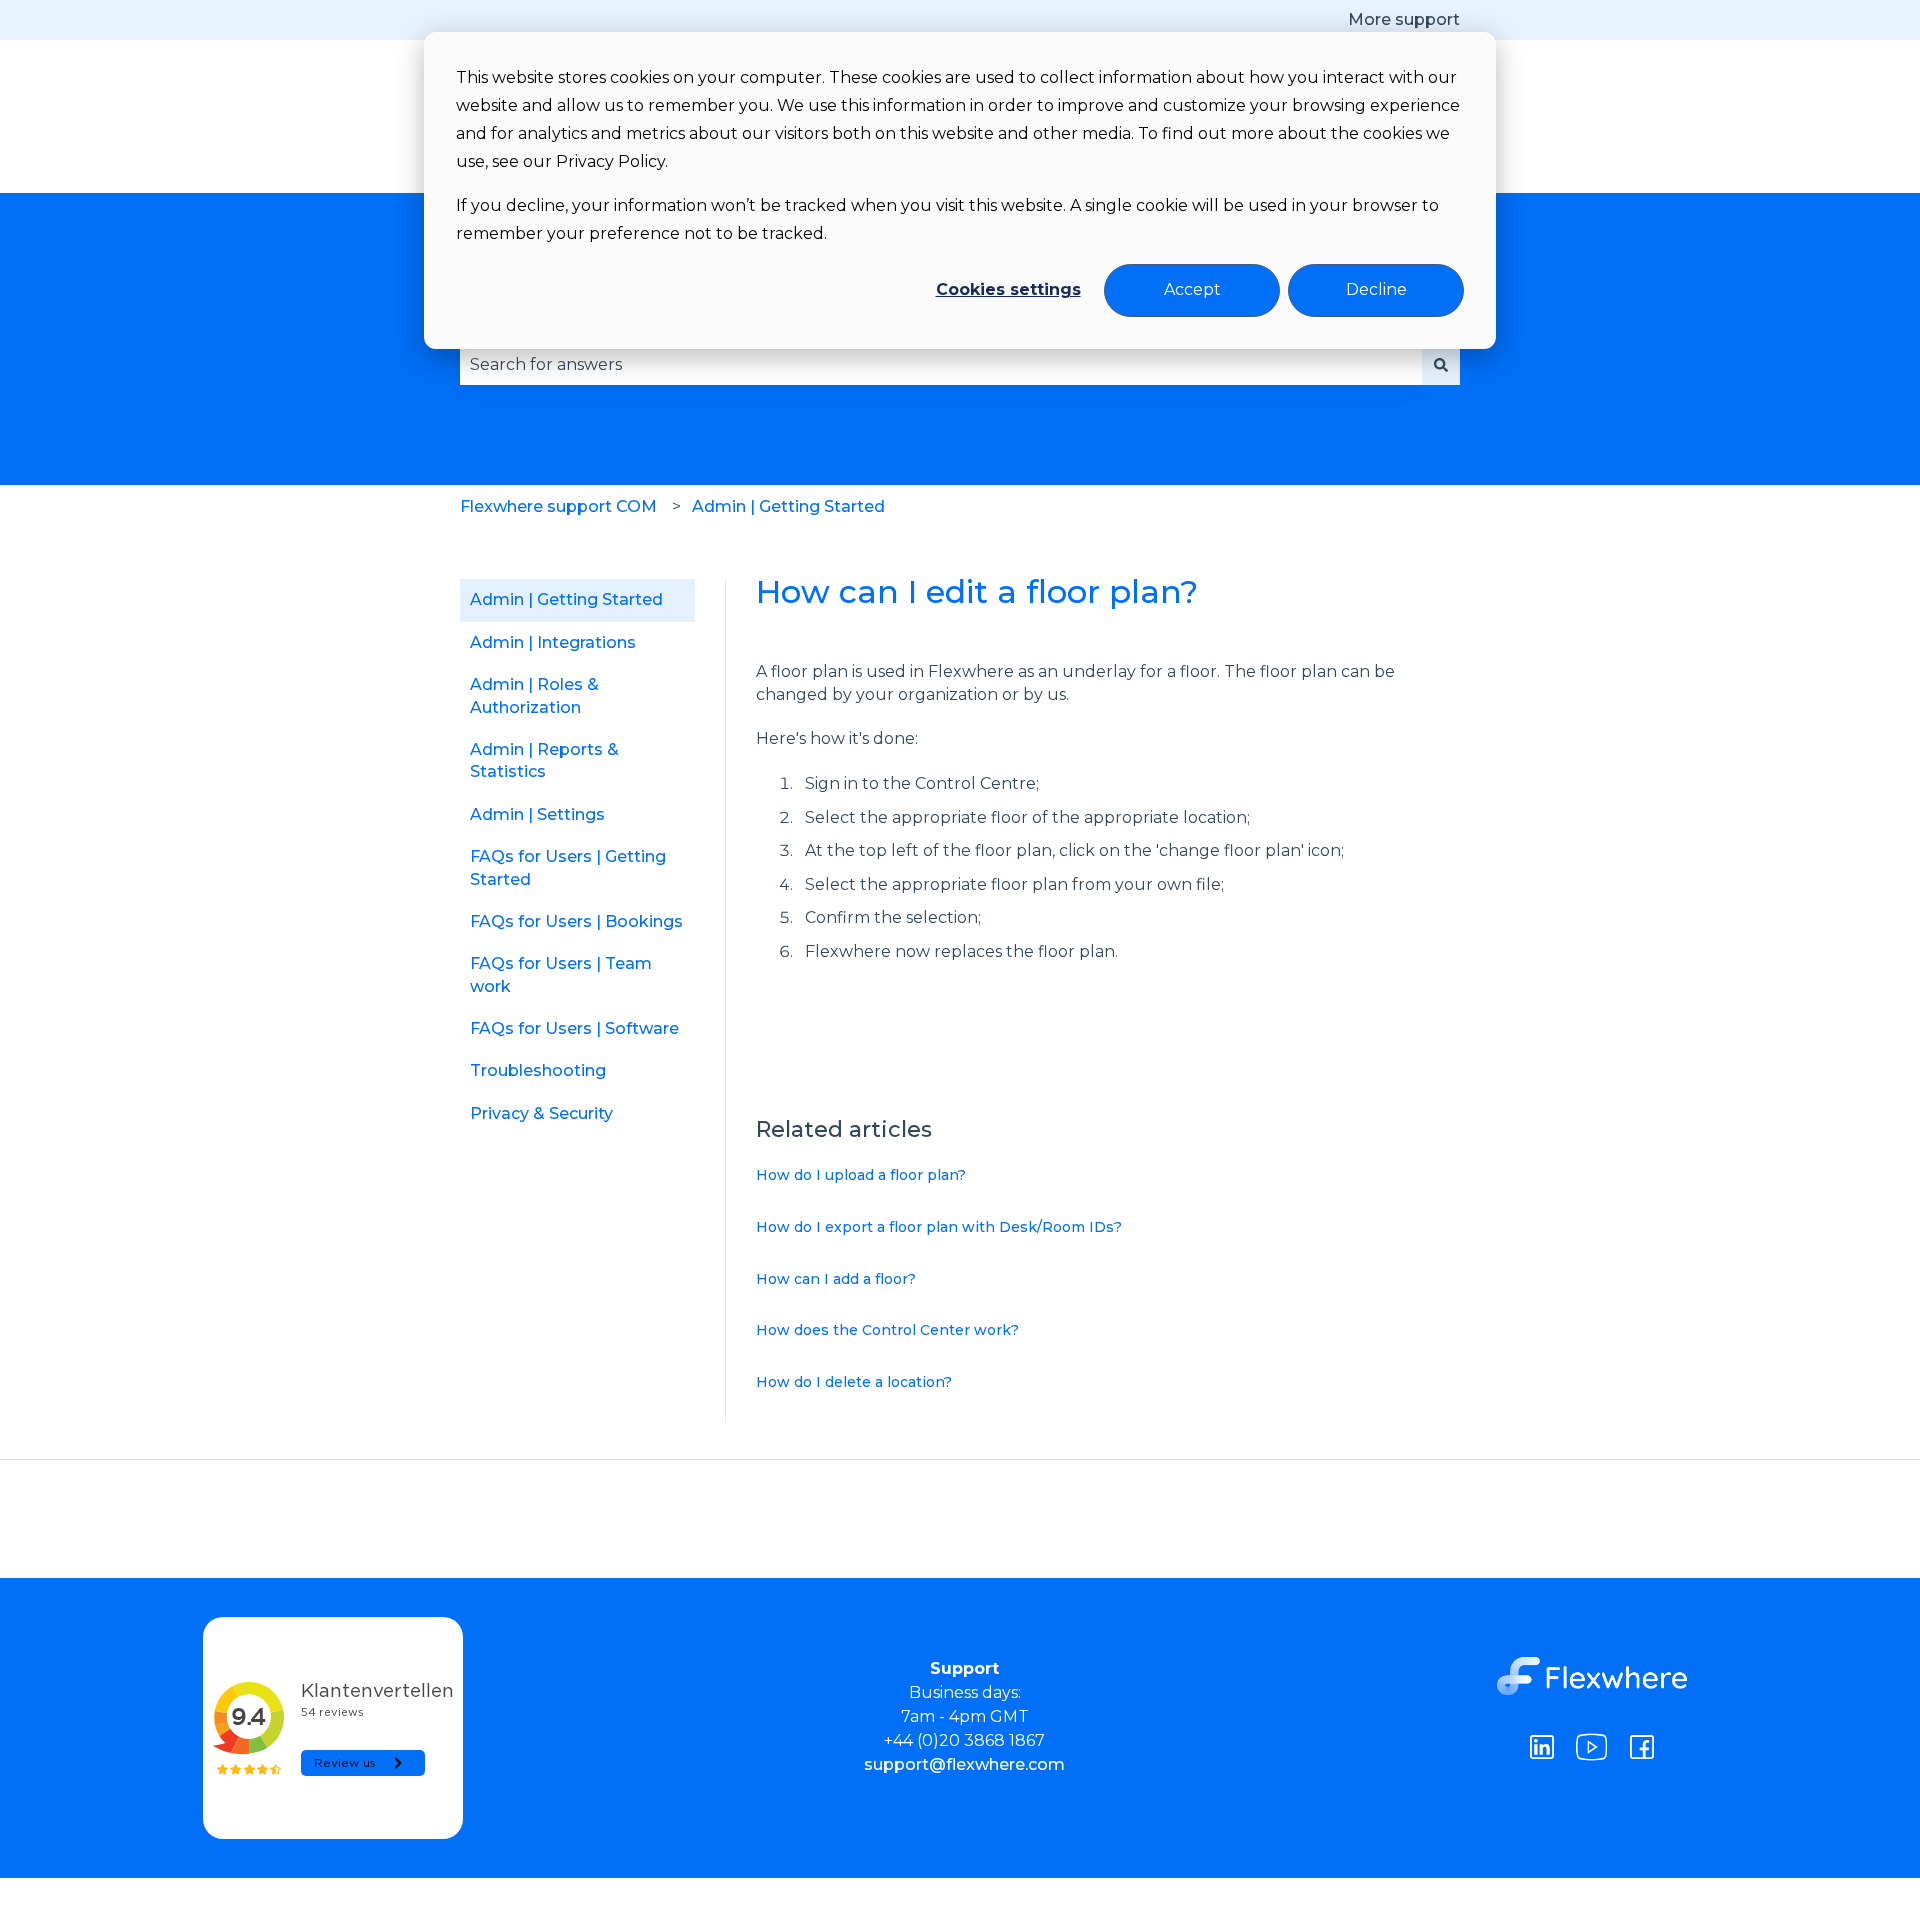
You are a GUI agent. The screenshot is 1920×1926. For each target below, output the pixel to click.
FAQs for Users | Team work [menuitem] (561, 974)
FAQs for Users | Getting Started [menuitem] (568, 867)
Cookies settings (1008, 289)
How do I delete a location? (854, 1382)
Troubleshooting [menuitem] (538, 1070)
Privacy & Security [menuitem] (541, 1113)
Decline (1376, 289)
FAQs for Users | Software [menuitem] (574, 1028)
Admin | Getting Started (788, 506)
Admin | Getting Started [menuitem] (566, 599)
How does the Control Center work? (887, 1330)
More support (1404, 19)
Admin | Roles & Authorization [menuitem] (534, 695)
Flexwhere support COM (558, 506)
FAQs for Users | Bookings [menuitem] (576, 921)
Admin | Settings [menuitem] (537, 814)
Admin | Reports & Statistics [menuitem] (544, 760)
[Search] (1441, 365)
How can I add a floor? (836, 1279)
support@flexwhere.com (964, 1764)
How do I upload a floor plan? (861, 1175)
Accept (1192, 289)
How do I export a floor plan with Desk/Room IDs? (939, 1227)
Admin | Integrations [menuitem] (553, 642)
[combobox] (941, 365)
